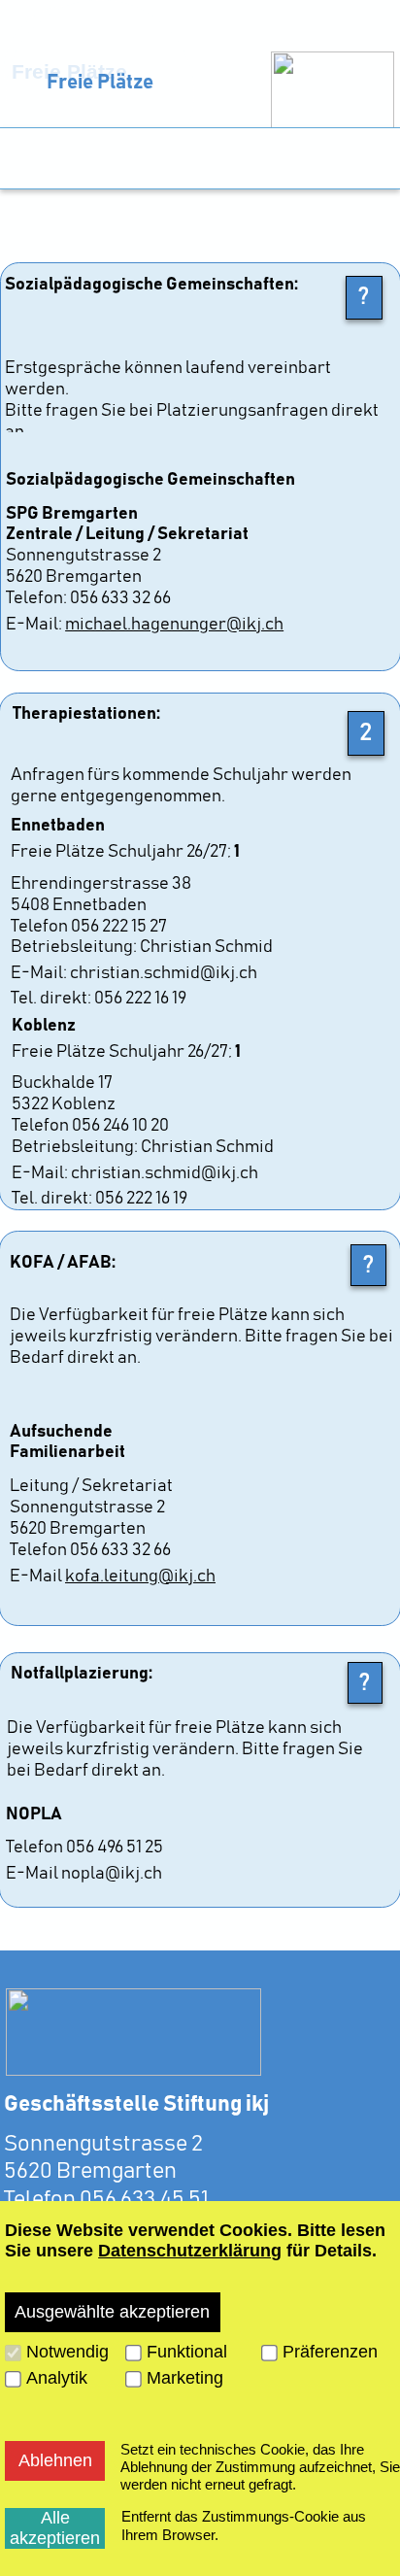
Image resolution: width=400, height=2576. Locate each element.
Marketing (185, 2378)
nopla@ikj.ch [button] (112, 1874)
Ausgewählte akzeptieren (112, 2312)
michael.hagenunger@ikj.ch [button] (174, 625)
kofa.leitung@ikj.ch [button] (140, 1576)
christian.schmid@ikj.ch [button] (165, 973)
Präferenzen (330, 2352)
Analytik (57, 2378)
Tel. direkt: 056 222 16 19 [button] (99, 999)
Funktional (187, 2352)
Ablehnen (55, 2460)
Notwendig (67, 2352)
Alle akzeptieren (55, 2528)
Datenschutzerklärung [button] (190, 2251)
